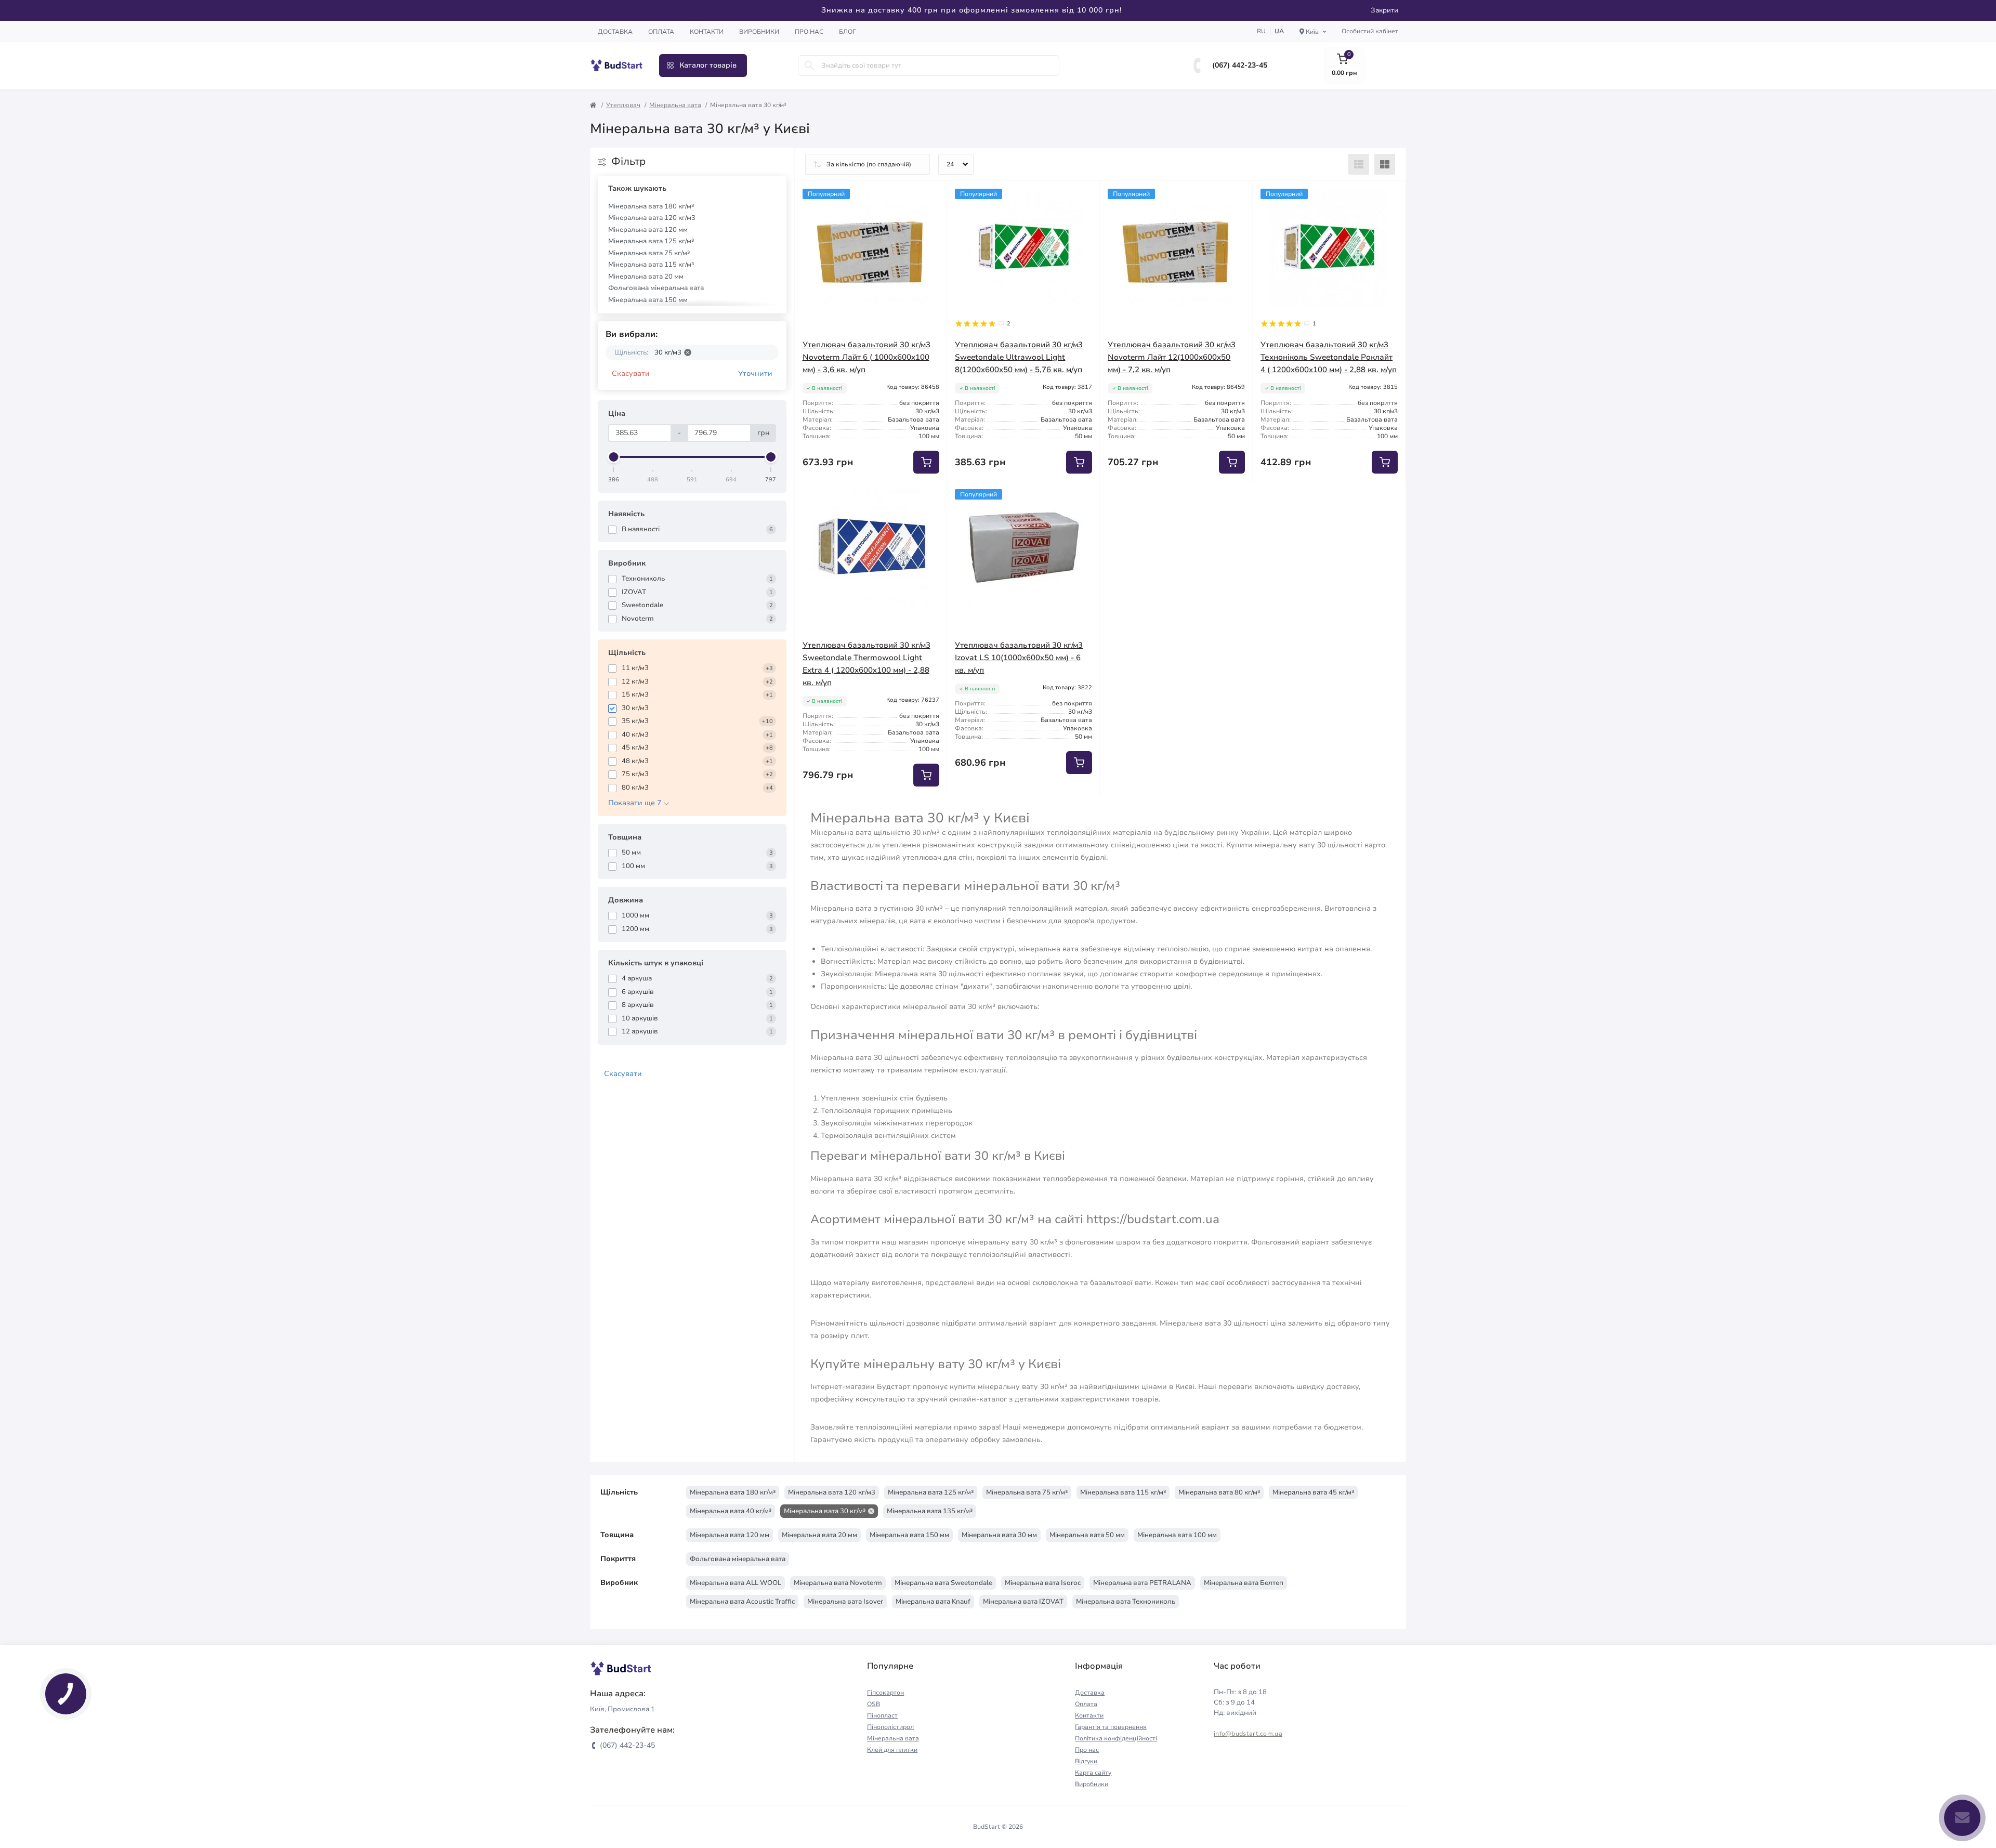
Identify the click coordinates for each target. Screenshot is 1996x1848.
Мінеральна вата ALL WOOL (736, 1583)
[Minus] (1130, 497)
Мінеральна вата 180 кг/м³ (651, 206)
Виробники (759, 32)
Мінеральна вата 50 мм (1087, 1535)
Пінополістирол (890, 1727)
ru (1261, 31)
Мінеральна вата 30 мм (999, 1535)
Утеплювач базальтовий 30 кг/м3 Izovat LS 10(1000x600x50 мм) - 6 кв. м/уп (1019, 658)
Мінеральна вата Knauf (933, 1602)
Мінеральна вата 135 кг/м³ (930, 1511)
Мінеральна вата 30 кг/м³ (825, 1511)
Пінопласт (882, 1715)
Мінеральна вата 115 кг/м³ (651, 265)
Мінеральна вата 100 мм (1177, 1535)
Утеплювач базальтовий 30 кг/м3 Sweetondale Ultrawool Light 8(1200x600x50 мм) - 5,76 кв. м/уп (1019, 357)
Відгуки (1086, 1761)
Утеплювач (623, 105)
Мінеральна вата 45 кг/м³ (1313, 1492)
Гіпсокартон (885, 1693)
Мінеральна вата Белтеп (1244, 1583)
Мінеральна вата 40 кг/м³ (731, 1511)
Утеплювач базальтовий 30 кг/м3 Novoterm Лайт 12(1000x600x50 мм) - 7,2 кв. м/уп (1172, 357)
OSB (874, 1704)
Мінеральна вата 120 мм (648, 230)
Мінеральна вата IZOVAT (1023, 1602)
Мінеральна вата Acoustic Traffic (742, 1602)
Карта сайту (1093, 1773)
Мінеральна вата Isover (845, 1602)
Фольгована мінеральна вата (656, 288)
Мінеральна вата (675, 105)
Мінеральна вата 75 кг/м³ (649, 253)
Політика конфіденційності (1116, 1738)
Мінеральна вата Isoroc (1043, 1583)
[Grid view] (1385, 164)
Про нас (809, 32)
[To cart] (926, 462)
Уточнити (755, 373)
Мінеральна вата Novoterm (838, 1583)
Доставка (615, 32)
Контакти (707, 32)
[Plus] (1222, 497)
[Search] (809, 65)
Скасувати (631, 373)
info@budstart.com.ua (1248, 1734)
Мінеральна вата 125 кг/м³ (651, 241)
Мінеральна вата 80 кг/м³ (1219, 1492)
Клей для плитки (892, 1750)
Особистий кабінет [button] (1370, 31)
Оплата (661, 32)
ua (1279, 31)
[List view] (1359, 164)
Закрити (1384, 10)
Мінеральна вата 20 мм (646, 277)
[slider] (614, 457)
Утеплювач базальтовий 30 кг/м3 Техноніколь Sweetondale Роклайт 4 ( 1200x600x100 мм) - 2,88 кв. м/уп (1329, 357)
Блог (848, 32)
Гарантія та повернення (1111, 1727)
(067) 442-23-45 (1240, 65)
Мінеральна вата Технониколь (1126, 1602)
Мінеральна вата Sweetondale (943, 1583)
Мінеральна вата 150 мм (648, 300)
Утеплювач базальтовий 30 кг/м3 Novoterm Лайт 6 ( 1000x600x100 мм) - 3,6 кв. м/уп (866, 357)
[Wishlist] (931, 196)
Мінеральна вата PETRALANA (1142, 1583)
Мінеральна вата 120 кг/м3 (652, 218)
